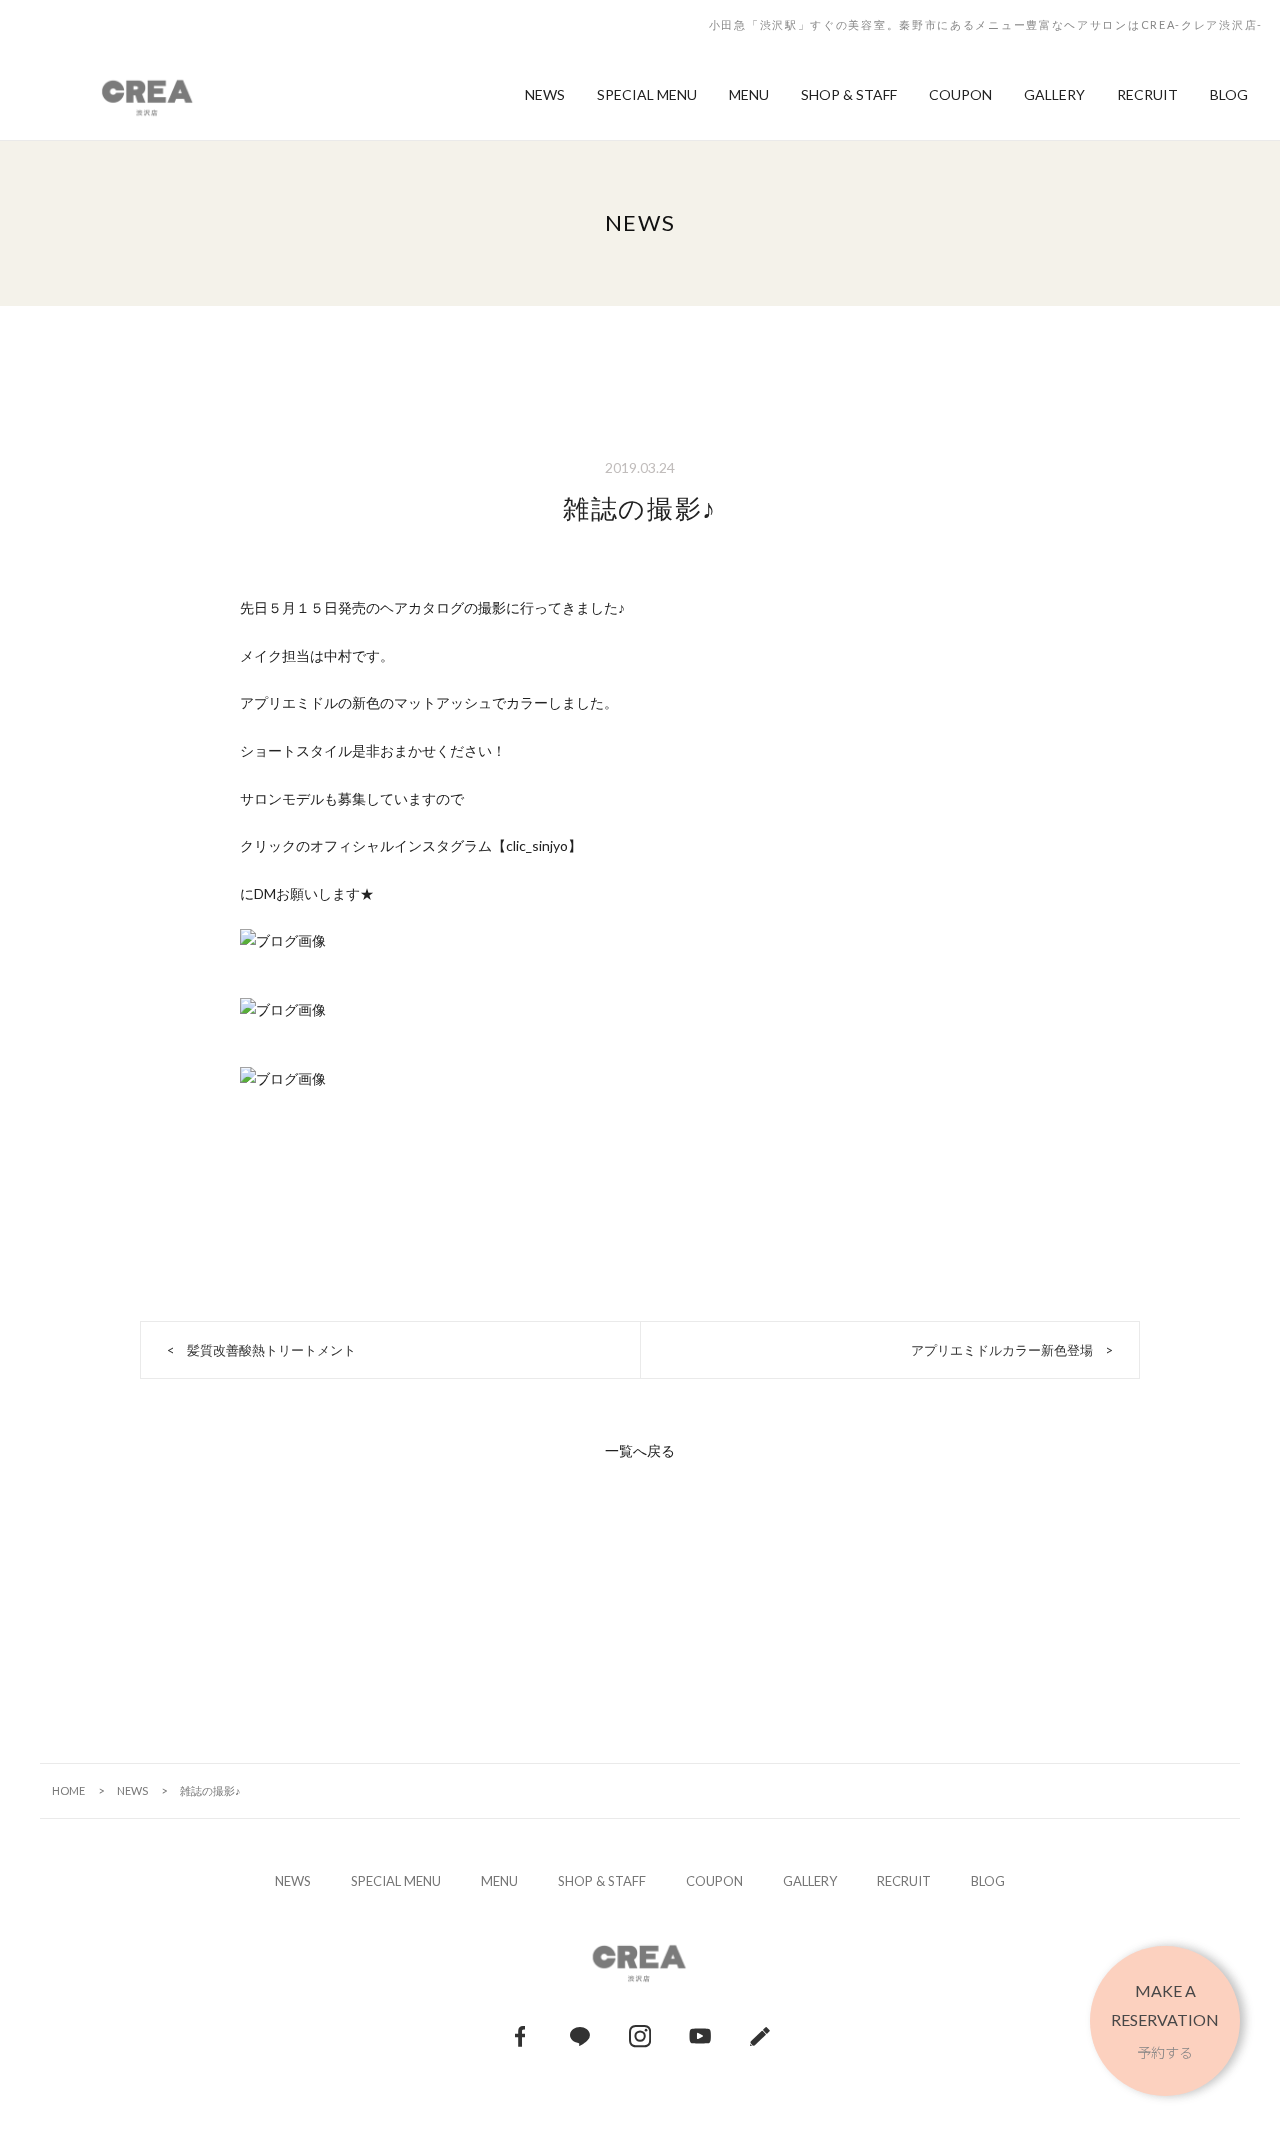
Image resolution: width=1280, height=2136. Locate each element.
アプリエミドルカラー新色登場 (1002, 1350)
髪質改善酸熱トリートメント (271, 1350)
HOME (68, 1790)
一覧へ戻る (640, 1450)
